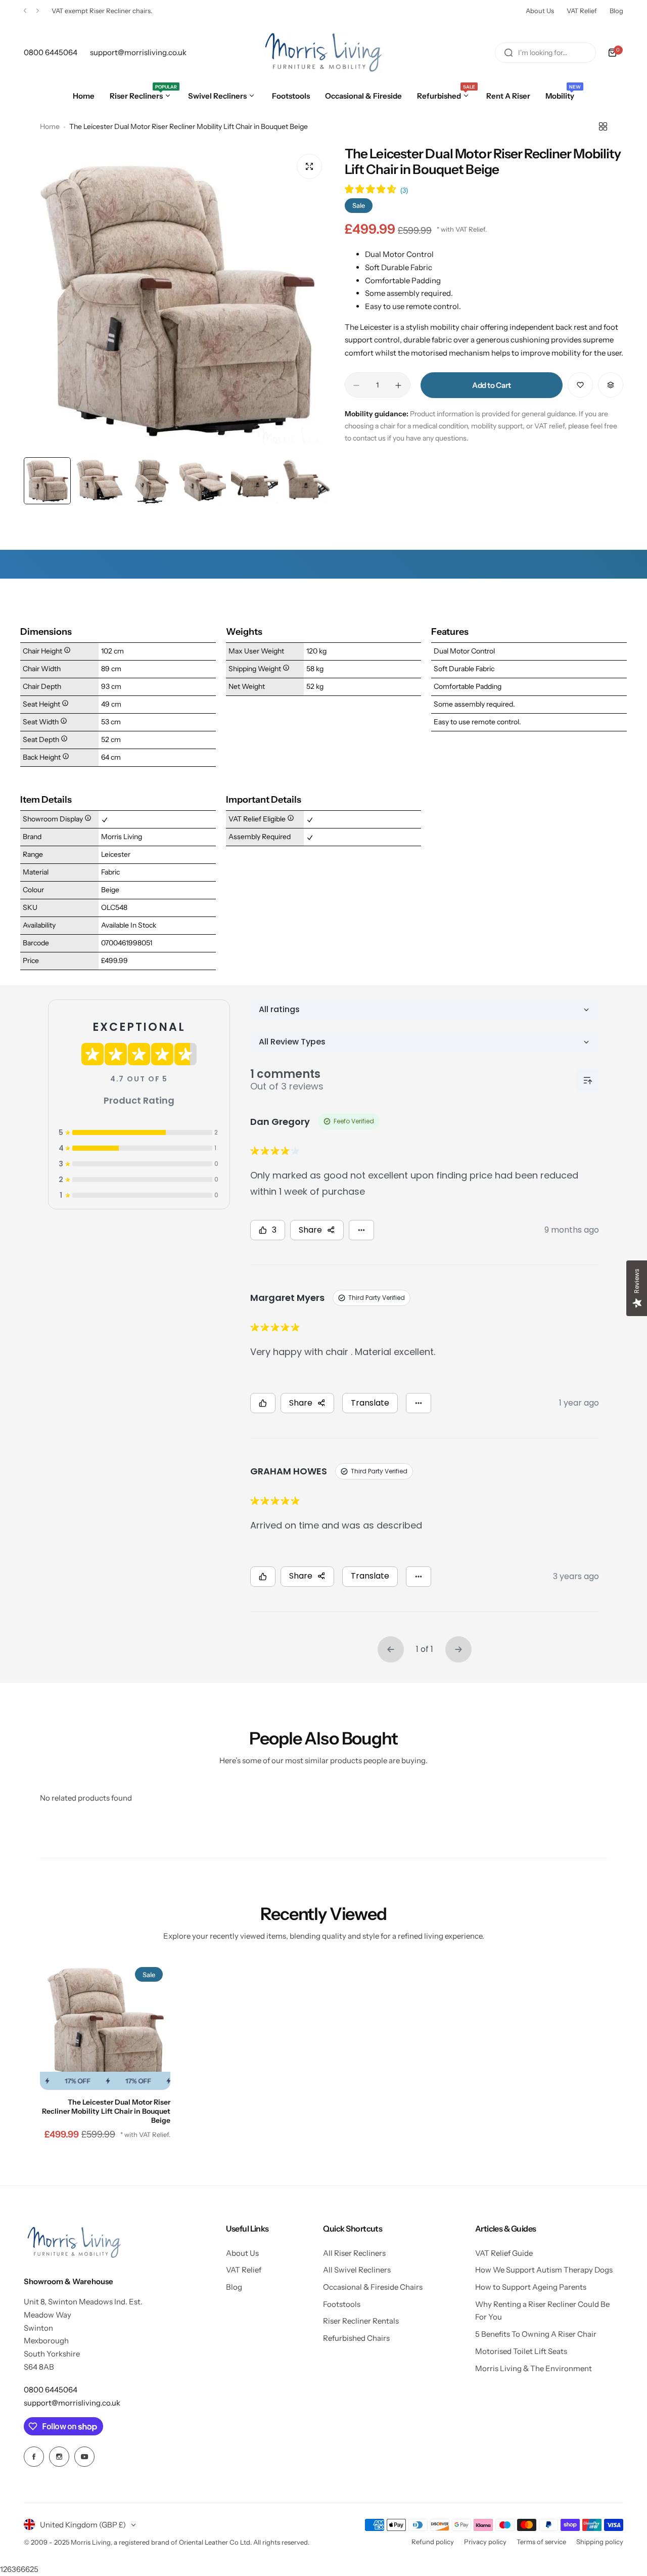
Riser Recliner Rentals (361, 2321)
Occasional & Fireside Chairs (373, 2287)
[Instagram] (59, 2457)
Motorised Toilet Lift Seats (521, 2351)
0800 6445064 (51, 2390)
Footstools (342, 2304)
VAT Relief (582, 11)
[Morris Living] (323, 53)
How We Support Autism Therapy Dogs (544, 2270)
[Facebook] (34, 2457)
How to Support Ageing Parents (531, 2287)
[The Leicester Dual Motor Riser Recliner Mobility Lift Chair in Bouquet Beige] (105, 2025)
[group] (177, 299)
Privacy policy (485, 2542)
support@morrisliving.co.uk (72, 2403)
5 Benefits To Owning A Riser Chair (536, 2334)
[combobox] (545, 53)
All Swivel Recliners (357, 2270)
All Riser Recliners (354, 2253)
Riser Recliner (110, 11)
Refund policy (433, 2542)
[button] (25, 11)
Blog (616, 11)
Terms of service (541, 2542)
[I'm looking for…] (509, 53)
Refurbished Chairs (356, 2338)
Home (50, 126)
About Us (540, 11)
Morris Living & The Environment (534, 2368)
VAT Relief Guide (504, 2253)
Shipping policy (600, 2542)
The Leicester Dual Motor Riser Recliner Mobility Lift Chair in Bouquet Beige (106, 2111)
